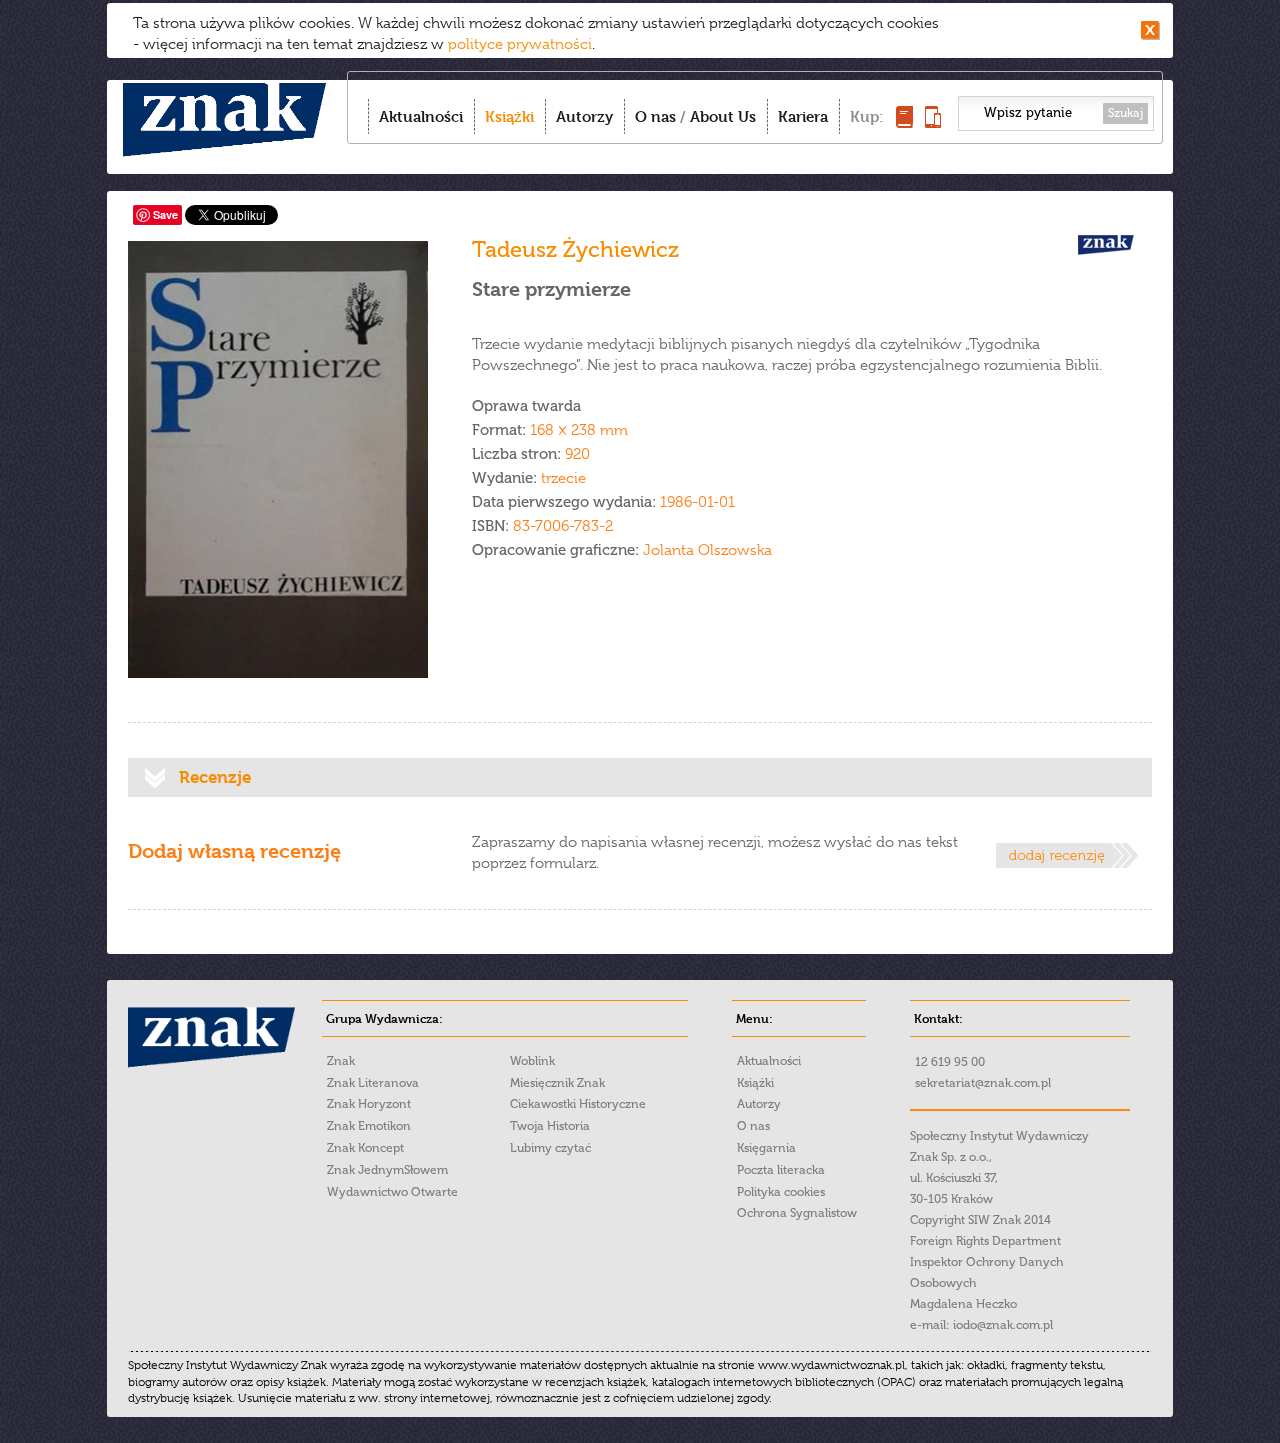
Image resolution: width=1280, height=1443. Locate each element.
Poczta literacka (781, 1170)
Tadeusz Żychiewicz (575, 249)
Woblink (532, 1061)
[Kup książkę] (904, 122)
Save (165, 214)
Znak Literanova (373, 1083)
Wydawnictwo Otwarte (392, 1192)
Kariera (803, 116)
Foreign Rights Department (985, 1241)
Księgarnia (766, 1148)
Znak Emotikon (369, 1126)
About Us (723, 116)
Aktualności (421, 116)
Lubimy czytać (550, 1148)
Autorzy (584, 116)
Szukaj (1125, 113)
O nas (655, 116)
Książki (509, 116)
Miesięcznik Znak (557, 1083)
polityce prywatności (520, 44)
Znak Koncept (365, 1148)
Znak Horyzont (369, 1104)
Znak (341, 1061)
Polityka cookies (781, 1192)
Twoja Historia (550, 1126)
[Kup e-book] (933, 122)
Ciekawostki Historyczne (578, 1104)
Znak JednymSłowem (387, 1170)
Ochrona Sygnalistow (797, 1213)
